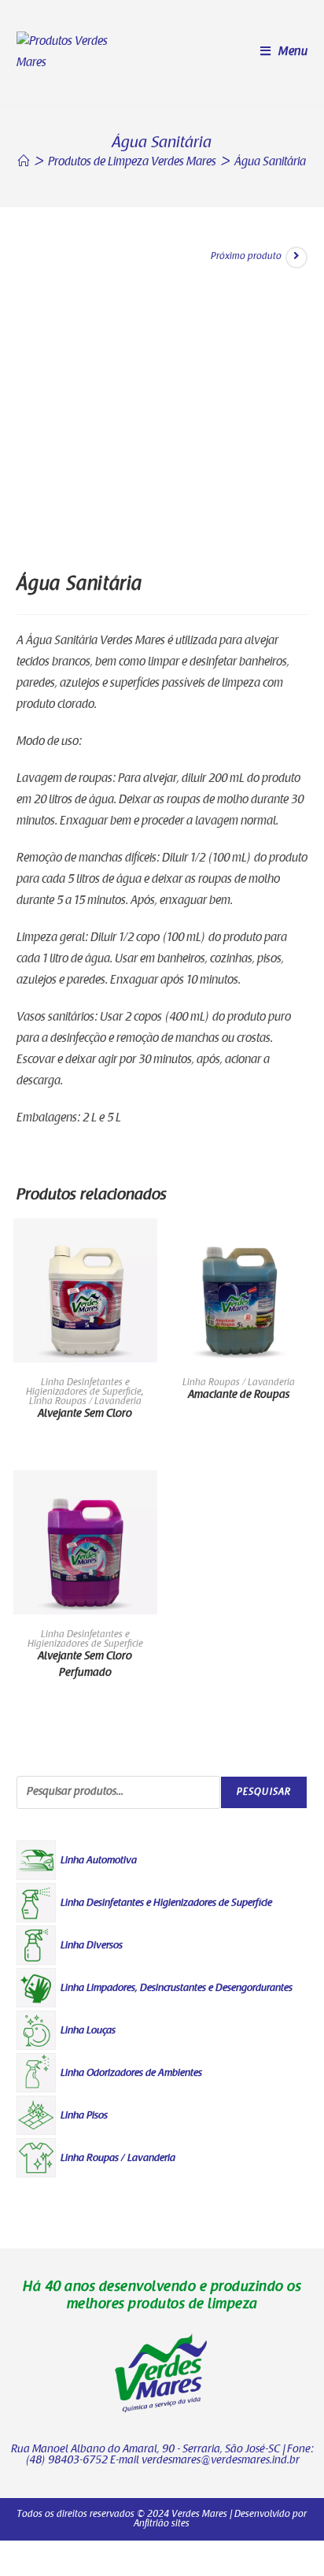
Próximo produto (246, 257)
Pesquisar (264, 1792)
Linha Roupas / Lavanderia (85, 1402)
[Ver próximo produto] (296, 258)
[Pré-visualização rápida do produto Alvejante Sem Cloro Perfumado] (149, 1498)
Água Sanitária (270, 163)
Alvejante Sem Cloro (85, 1414)
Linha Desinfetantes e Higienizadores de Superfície (84, 1388)
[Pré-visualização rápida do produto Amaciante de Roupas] (303, 1246)
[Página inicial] (24, 163)
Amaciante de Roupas (239, 1395)
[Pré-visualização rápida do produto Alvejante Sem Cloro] (149, 1246)
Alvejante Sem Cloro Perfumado (85, 1665)
